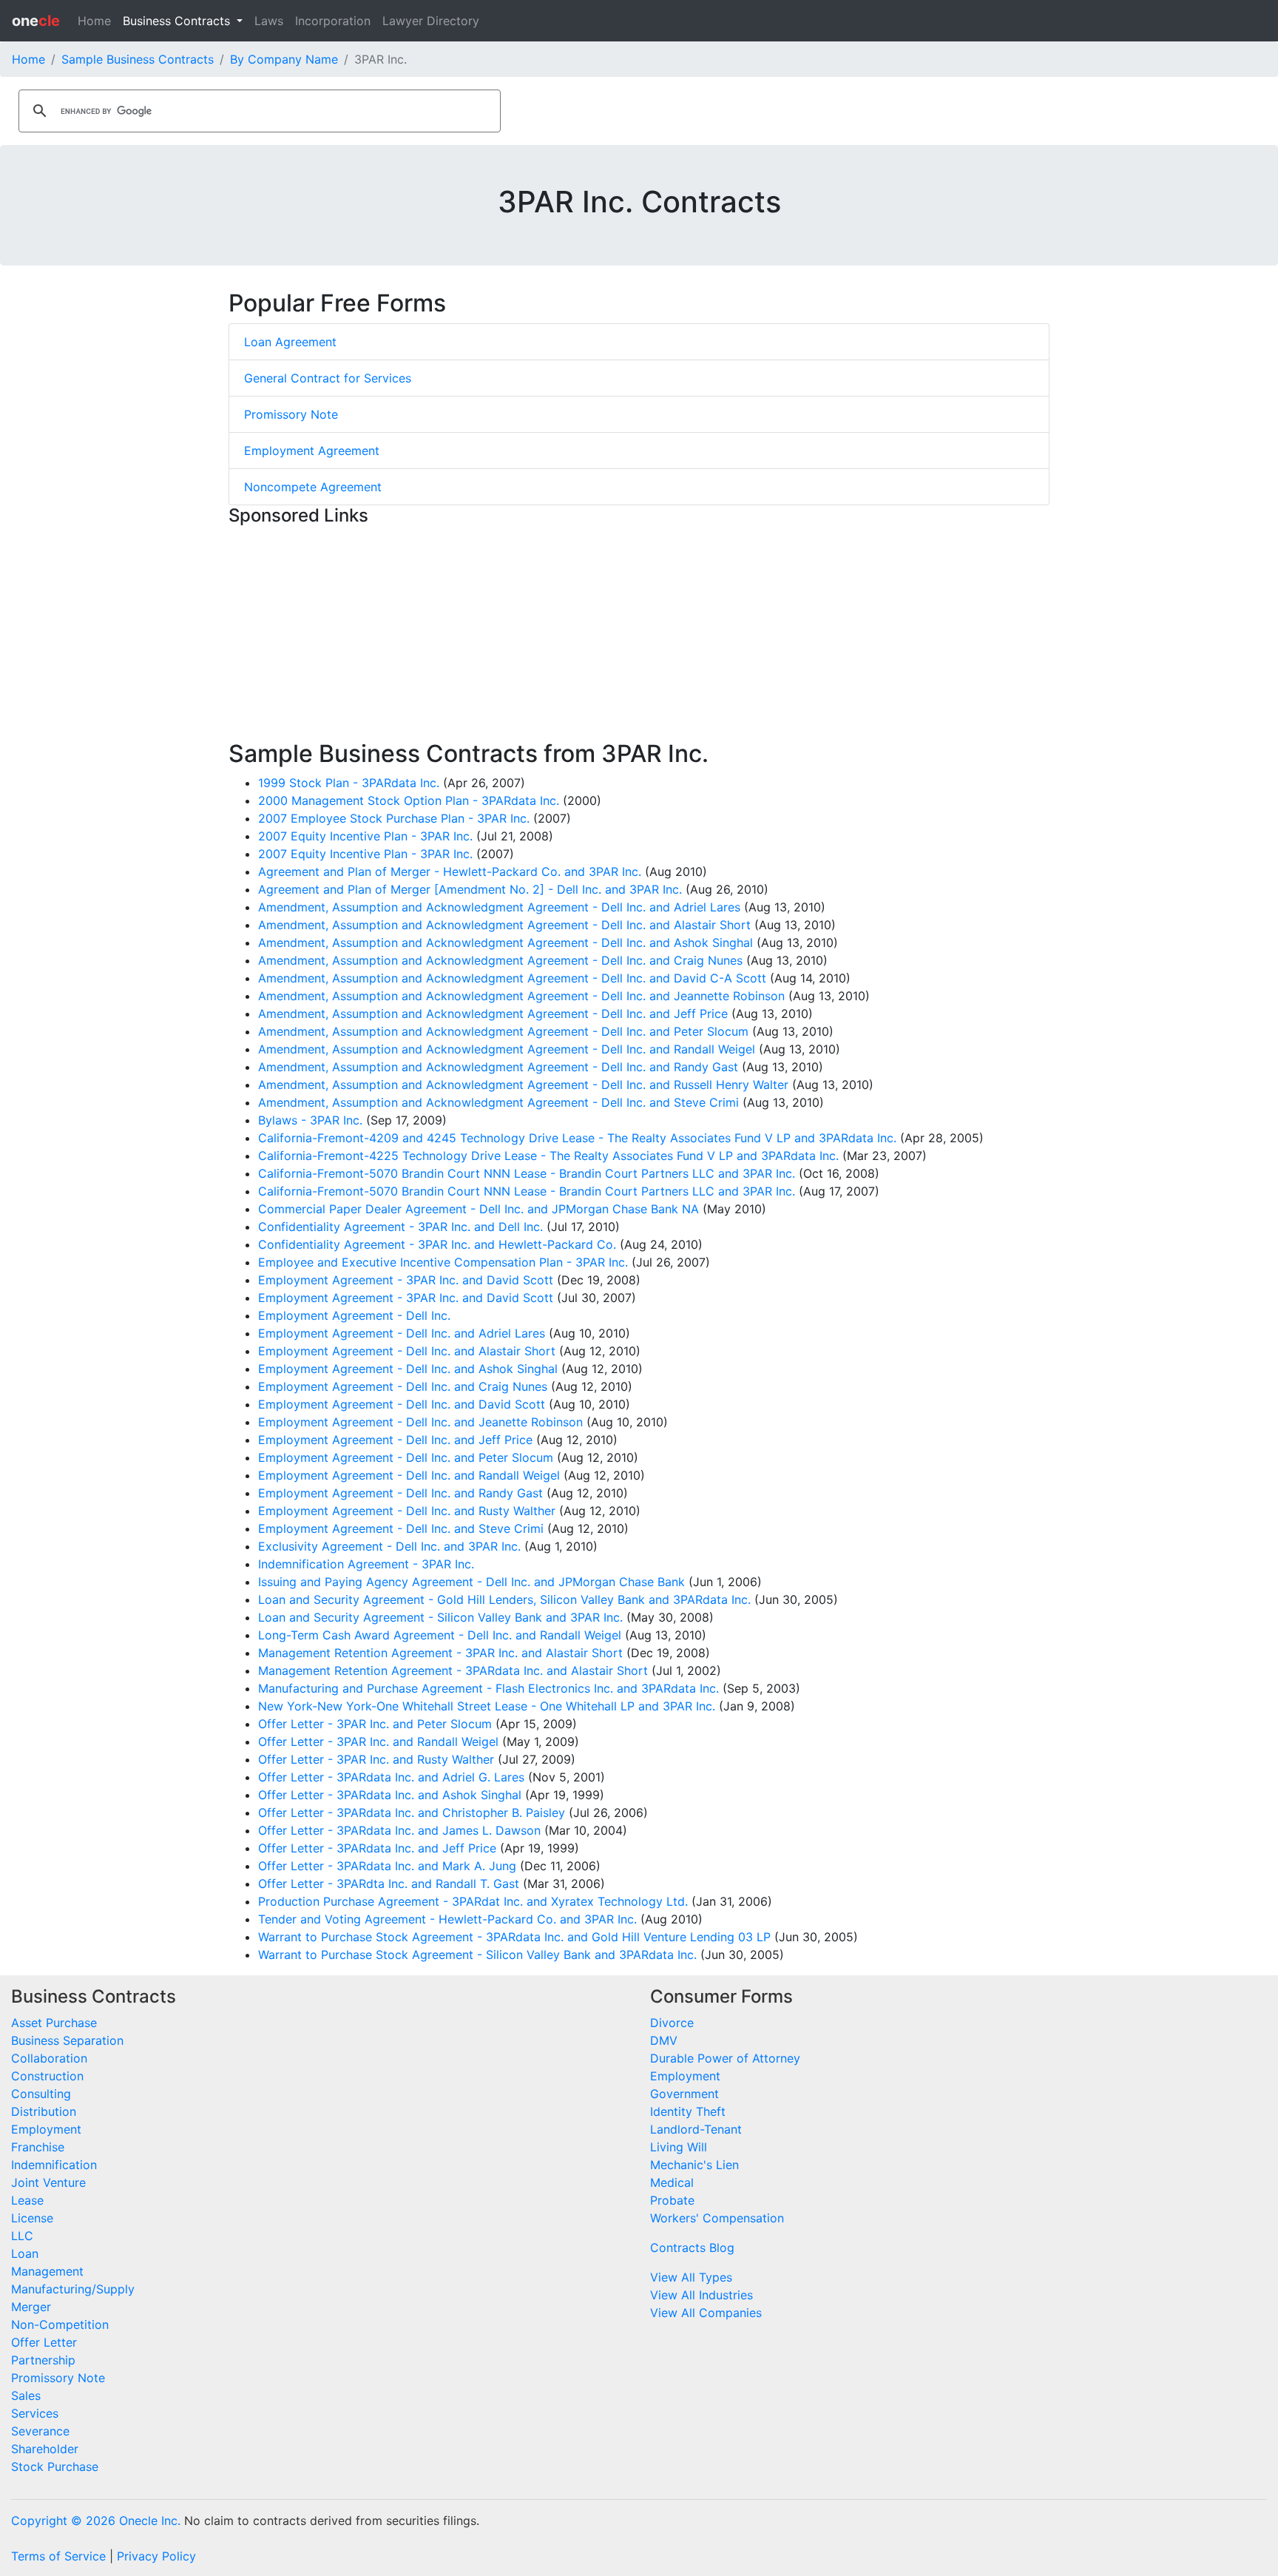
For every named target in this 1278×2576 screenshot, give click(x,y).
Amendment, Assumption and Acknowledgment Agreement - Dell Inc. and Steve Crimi (498, 1102)
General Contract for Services (328, 378)
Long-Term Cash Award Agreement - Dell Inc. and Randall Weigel (440, 1635)
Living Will (679, 2147)
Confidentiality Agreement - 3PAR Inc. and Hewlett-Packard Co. (437, 1244)
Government (684, 2094)
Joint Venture (48, 2182)
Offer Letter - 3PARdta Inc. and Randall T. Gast (389, 1884)
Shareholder (45, 2449)
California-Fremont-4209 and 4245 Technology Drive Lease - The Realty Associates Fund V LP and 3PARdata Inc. (577, 1138)
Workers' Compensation (717, 2218)
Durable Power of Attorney (725, 2058)
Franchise (38, 2147)
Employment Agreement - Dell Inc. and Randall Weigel (409, 1475)
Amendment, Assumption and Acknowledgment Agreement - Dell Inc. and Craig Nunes (500, 960)
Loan (25, 2253)
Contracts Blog (692, 2248)
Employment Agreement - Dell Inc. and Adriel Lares (402, 1333)
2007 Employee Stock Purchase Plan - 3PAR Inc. (394, 818)
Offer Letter (44, 2342)
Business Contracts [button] (178, 21)
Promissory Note (291, 414)
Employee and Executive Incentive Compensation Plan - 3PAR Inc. (443, 1262)
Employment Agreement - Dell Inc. (354, 1315)
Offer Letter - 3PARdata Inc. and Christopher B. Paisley (412, 1813)
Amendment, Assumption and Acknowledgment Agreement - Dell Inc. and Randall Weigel (507, 1049)
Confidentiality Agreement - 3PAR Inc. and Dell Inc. (400, 1227)
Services (35, 2413)
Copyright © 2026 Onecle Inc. (96, 2521)
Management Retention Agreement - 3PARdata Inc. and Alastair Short (453, 1670)
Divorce (672, 2023)
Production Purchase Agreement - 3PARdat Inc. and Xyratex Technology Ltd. (473, 1901)
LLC (22, 2236)
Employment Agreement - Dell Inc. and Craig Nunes (403, 1386)
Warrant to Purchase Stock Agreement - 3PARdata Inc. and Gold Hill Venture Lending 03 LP (514, 1937)
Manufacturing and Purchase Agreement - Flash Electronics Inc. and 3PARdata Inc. (488, 1688)
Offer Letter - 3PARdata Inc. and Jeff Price (377, 1848)
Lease (27, 2200)
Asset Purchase (54, 2023)
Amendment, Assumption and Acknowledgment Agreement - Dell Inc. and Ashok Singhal (506, 943)
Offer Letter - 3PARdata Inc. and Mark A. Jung (387, 1866)
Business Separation (67, 2040)
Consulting (41, 2094)
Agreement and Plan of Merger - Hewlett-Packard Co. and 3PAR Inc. (450, 871)
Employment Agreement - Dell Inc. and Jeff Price (395, 1440)
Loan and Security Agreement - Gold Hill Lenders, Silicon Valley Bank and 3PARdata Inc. (504, 1599)
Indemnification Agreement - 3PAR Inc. (366, 1564)
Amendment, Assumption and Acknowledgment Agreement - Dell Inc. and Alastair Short (504, 925)
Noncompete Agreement (313, 487)
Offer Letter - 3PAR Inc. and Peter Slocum (375, 1724)
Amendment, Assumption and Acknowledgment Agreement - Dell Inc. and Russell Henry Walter (523, 1085)
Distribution (44, 2111)
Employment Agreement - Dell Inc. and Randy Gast (400, 1493)
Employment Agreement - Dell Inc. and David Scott (402, 1404)
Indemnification (54, 2165)
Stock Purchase (55, 2467)
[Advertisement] (639, 636)
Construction (47, 2076)
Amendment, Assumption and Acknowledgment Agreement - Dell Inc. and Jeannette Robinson (521, 996)
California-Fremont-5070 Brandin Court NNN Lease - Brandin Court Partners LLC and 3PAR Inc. (527, 1173)
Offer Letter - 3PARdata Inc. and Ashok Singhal (390, 1795)
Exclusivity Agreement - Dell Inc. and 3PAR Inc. (389, 1546)
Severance (40, 2431)
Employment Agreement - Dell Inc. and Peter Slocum (406, 1457)
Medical (672, 2182)
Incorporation (333, 21)
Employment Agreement (312, 451)
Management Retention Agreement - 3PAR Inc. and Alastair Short (440, 1653)
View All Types (691, 2277)
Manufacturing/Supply (73, 2289)
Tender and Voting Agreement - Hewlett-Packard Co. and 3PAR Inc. (447, 1919)
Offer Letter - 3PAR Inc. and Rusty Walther (376, 1759)
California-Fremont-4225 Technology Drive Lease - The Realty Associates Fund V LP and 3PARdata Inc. (548, 1156)
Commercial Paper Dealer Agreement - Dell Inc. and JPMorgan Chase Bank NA (479, 1209)
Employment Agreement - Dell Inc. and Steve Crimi (401, 1528)
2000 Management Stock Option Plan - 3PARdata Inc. (409, 800)
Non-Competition (60, 2324)
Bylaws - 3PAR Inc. (310, 1120)
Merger (31, 2307)
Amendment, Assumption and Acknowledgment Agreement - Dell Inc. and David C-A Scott (512, 978)
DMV (664, 2040)
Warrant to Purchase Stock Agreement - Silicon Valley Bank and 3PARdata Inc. (477, 1955)
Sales (26, 2395)
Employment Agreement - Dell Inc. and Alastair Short (407, 1351)
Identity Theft (688, 2111)
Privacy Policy (156, 2556)
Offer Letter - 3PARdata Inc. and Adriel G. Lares (391, 1777)
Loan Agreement (290, 342)
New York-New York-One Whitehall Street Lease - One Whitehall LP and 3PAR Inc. (487, 1706)
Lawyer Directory (431, 21)
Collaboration (49, 2058)
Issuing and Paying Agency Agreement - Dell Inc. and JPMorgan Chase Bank (471, 1582)
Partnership (43, 2360)
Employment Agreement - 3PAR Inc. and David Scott (406, 1280)
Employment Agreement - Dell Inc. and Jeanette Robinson (420, 1422)
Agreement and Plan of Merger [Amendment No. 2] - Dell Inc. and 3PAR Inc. (470, 889)
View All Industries (701, 2295)
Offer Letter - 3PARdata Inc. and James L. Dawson (399, 1830)
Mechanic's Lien (694, 2165)
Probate (672, 2200)
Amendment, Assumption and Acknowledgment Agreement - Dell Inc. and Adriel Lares (499, 907)
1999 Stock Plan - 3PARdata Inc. (349, 783)
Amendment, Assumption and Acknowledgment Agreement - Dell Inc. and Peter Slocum (503, 1031)
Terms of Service (58, 2556)
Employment (46, 2129)
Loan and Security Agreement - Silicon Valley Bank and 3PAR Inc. (440, 1617)
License (32, 2218)
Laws (269, 21)
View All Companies (706, 2313)
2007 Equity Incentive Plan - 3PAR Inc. (365, 836)
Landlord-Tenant (696, 2129)
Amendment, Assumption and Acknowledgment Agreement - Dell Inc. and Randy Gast (498, 1067)
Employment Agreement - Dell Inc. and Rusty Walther (407, 1511)
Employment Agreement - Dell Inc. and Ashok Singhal (408, 1369)
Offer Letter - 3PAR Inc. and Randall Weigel (378, 1742)
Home (94, 21)
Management (47, 2271)
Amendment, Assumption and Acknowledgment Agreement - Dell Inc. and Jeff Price (493, 1014)
